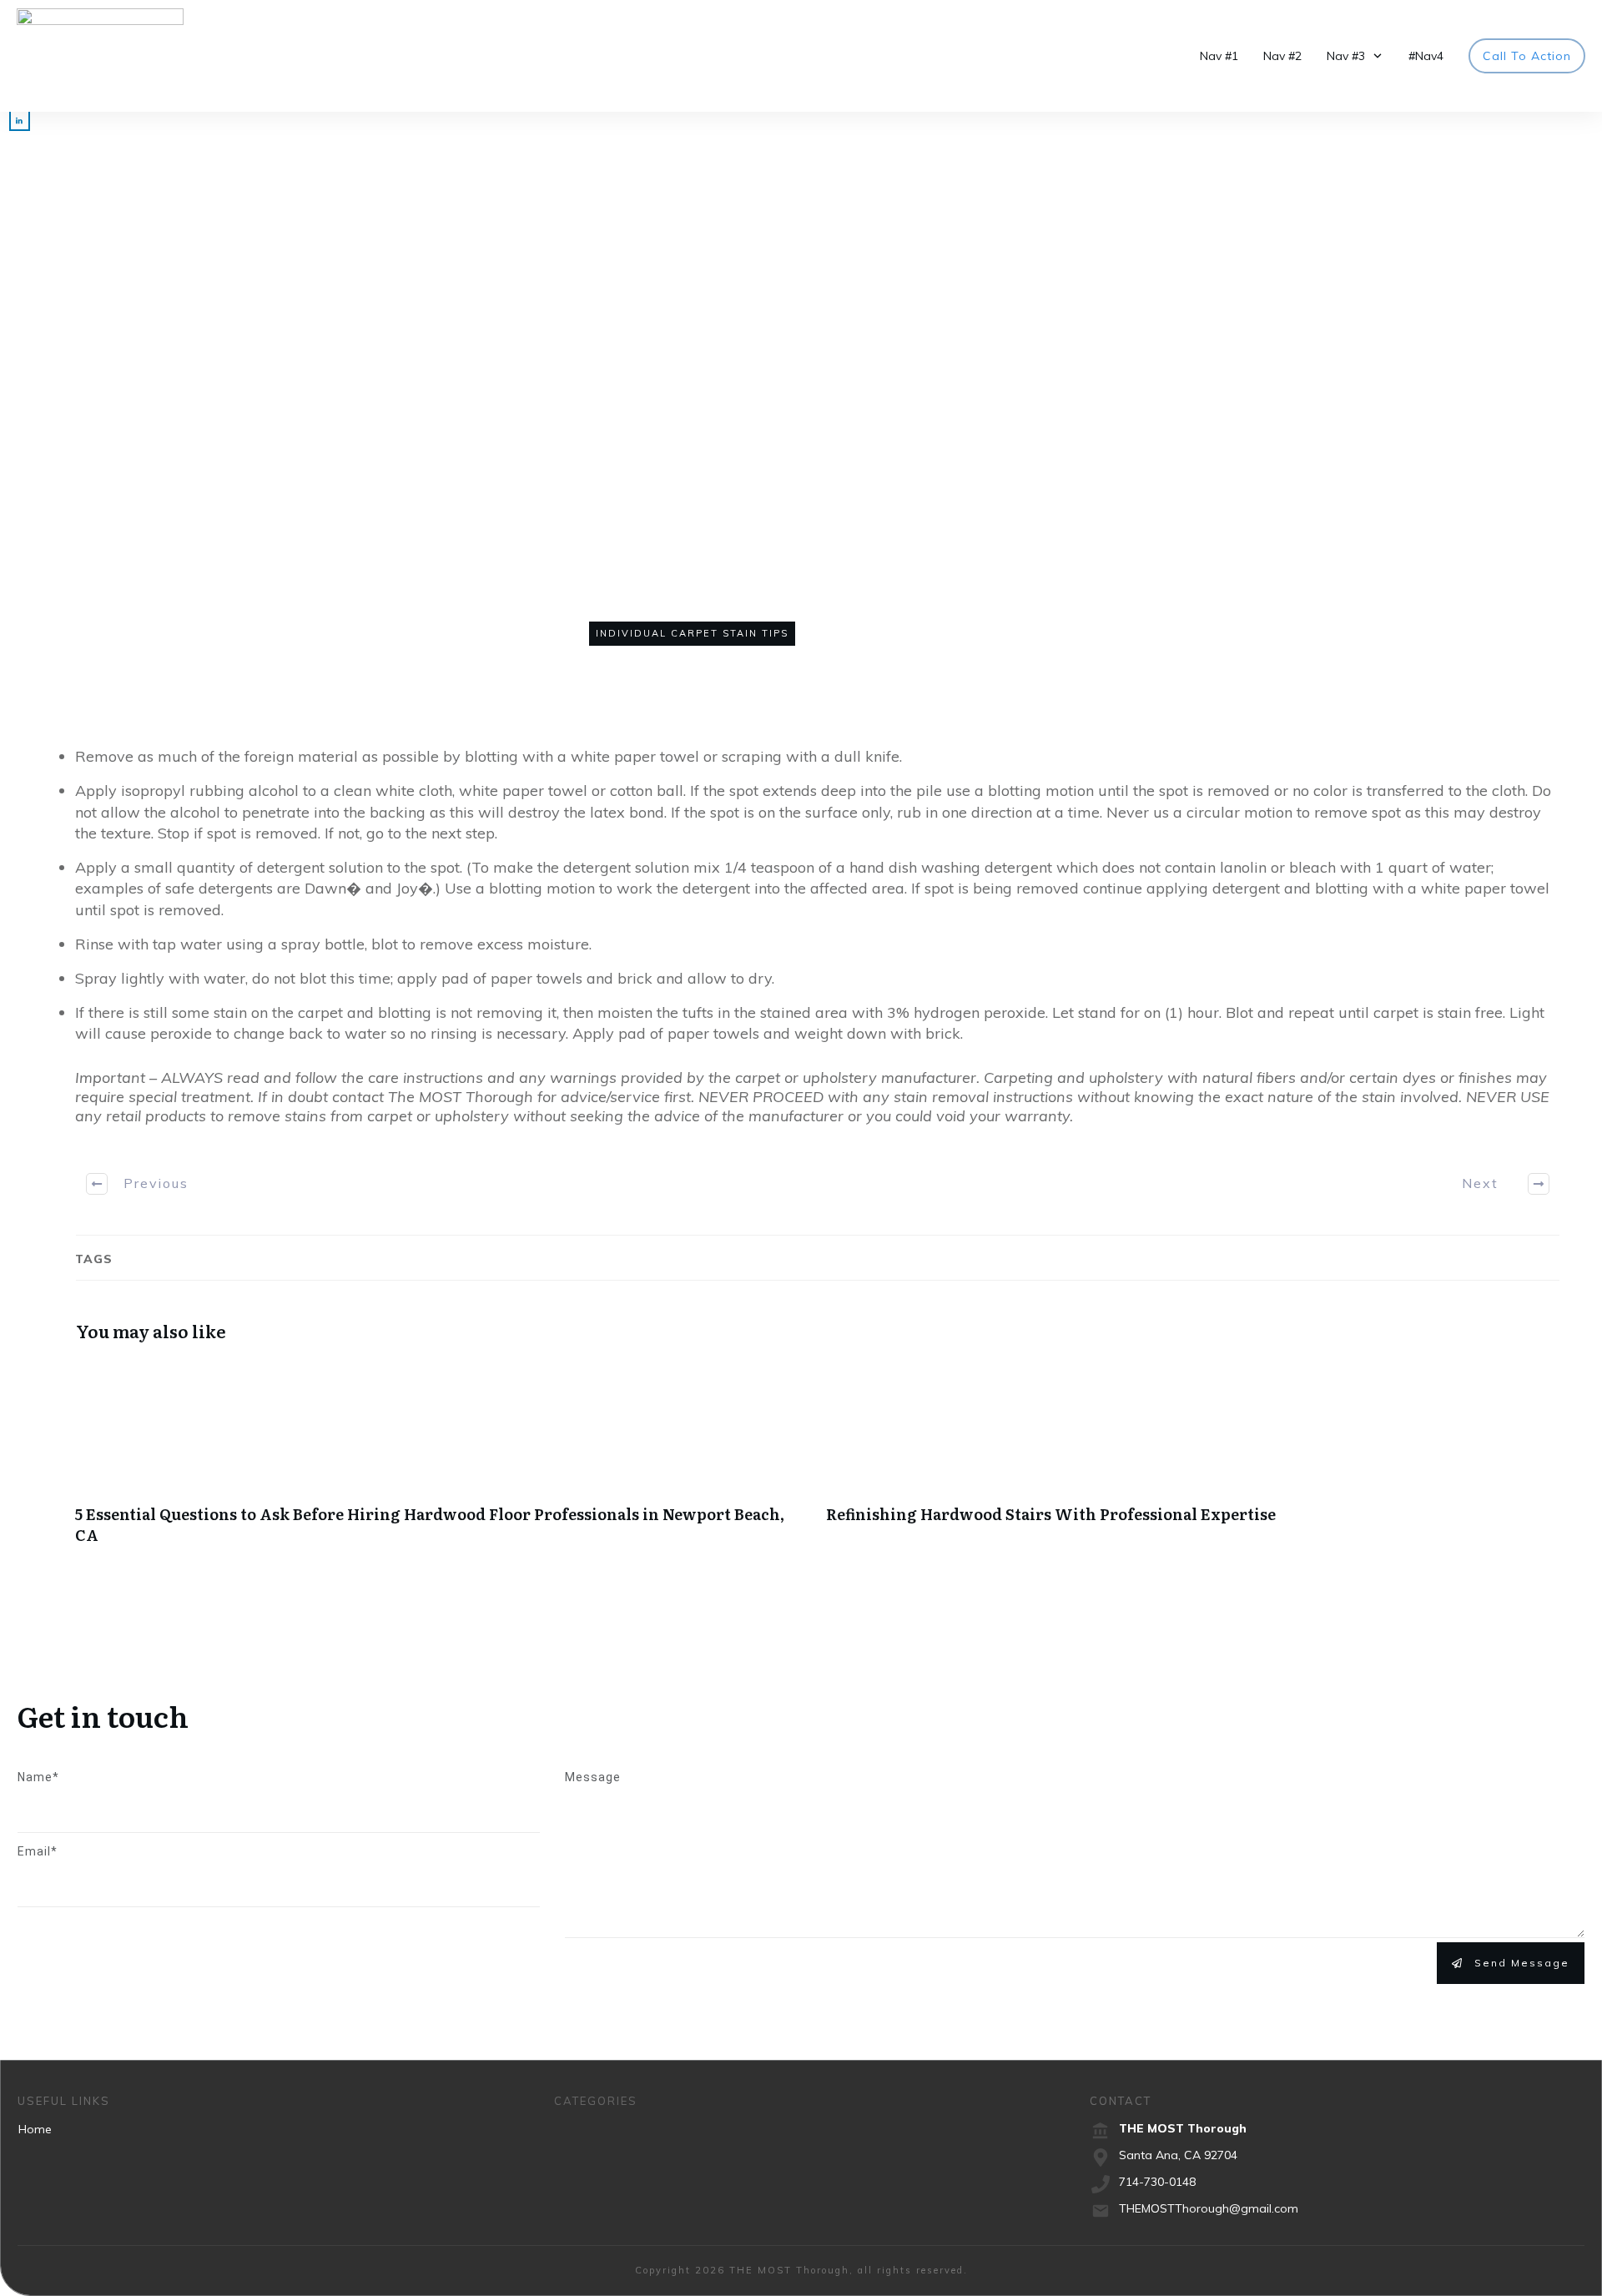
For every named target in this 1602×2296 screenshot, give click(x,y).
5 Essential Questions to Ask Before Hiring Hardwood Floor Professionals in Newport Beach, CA (442, 1461)
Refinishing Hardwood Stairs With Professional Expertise (1193, 1461)
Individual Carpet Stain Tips (692, 633)
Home (35, 2129)
